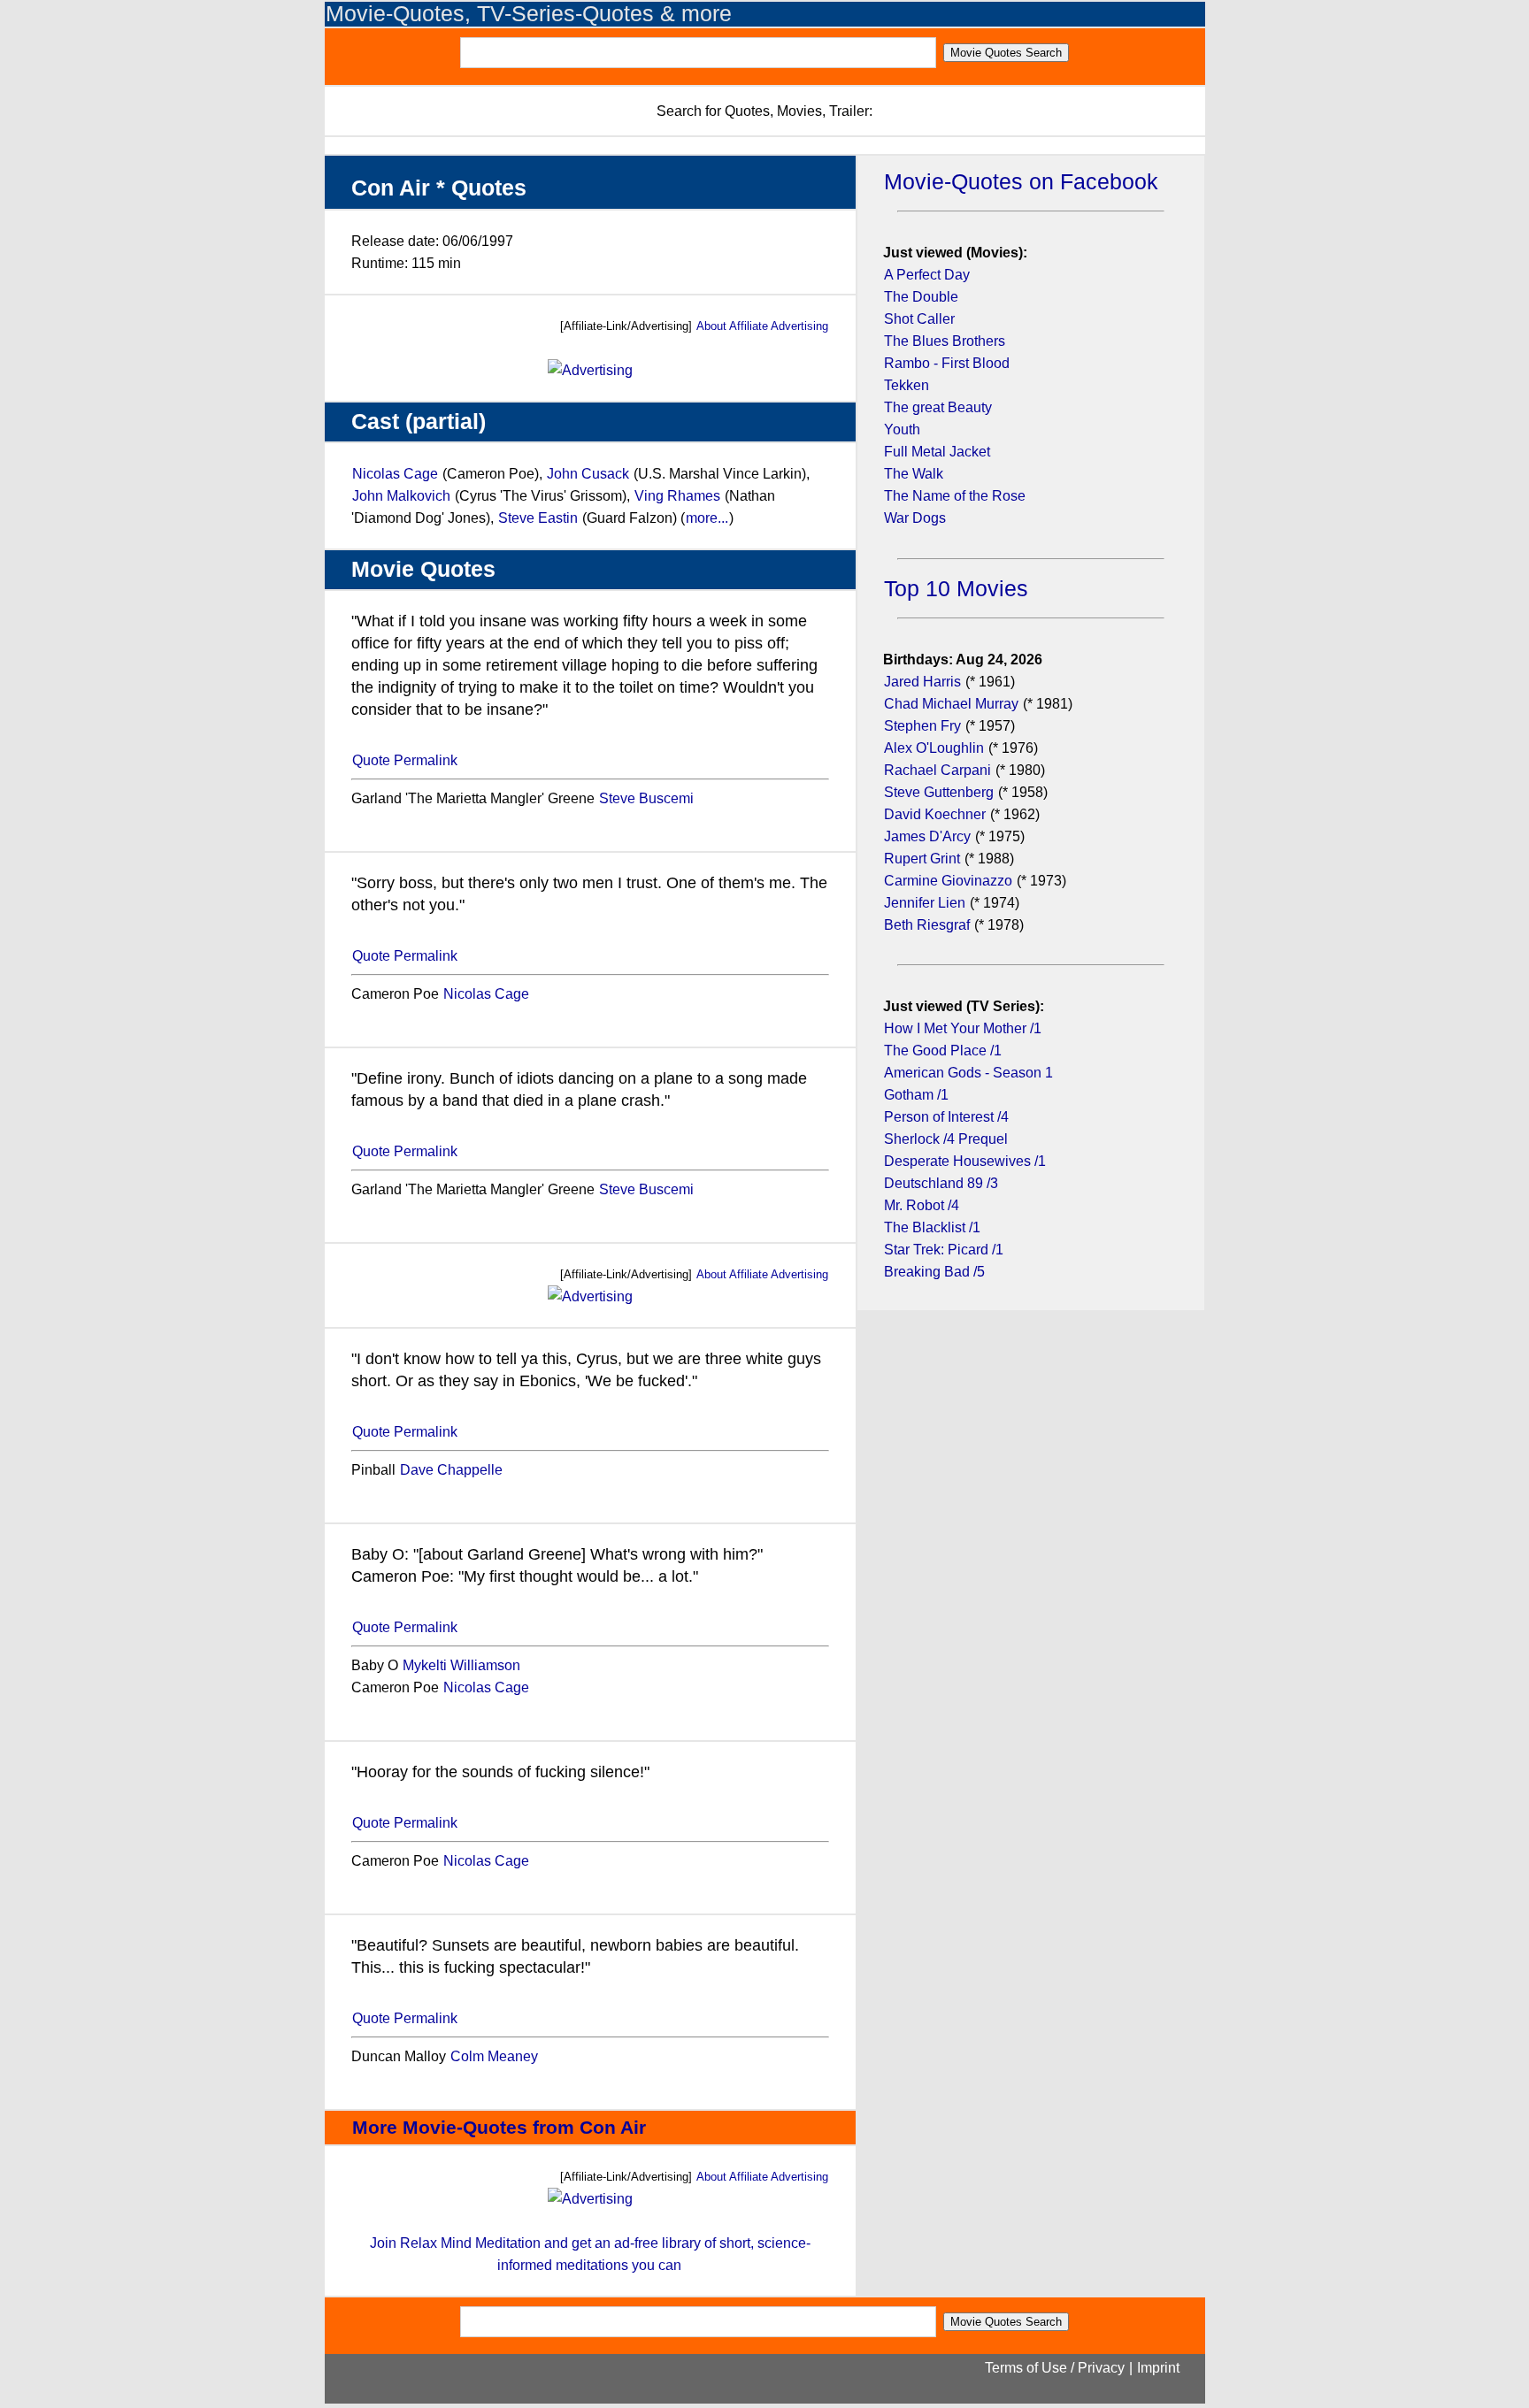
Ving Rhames (677, 496)
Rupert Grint (922, 859)
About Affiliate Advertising (762, 326)
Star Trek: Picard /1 (944, 1250)
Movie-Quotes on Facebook (1021, 182)
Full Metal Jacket (937, 452)
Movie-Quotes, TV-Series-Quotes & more (529, 14)
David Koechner (935, 814)
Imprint (1158, 2368)
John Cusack (588, 474)
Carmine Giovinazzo (948, 881)
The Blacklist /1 (932, 1227)
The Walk (914, 474)
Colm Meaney (494, 2056)
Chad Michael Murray (953, 704)
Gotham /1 (916, 1095)
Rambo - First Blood (947, 363)
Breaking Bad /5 (934, 1272)
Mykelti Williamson (461, 1665)
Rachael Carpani (937, 770)
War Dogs (915, 518)
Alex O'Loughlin (934, 748)
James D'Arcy (927, 836)
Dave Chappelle (451, 1470)
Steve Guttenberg (939, 792)
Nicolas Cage (395, 474)
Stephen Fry (922, 726)
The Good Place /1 (943, 1051)
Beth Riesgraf (927, 925)
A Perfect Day (927, 275)
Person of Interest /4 (946, 1117)
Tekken (907, 385)
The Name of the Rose (955, 496)
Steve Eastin (538, 518)
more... (707, 518)
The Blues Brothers (945, 341)
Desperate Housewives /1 (965, 1161)
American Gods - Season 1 (968, 1073)
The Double (921, 297)
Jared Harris (922, 682)
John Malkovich (401, 496)
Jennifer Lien (925, 903)
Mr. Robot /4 (922, 1205)
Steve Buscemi (646, 798)
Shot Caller (919, 319)
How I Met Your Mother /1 (963, 1028)
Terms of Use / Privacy (1055, 2368)
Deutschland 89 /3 (941, 1183)
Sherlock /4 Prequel (946, 1139)
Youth (902, 429)
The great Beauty (938, 407)
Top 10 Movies (956, 589)
